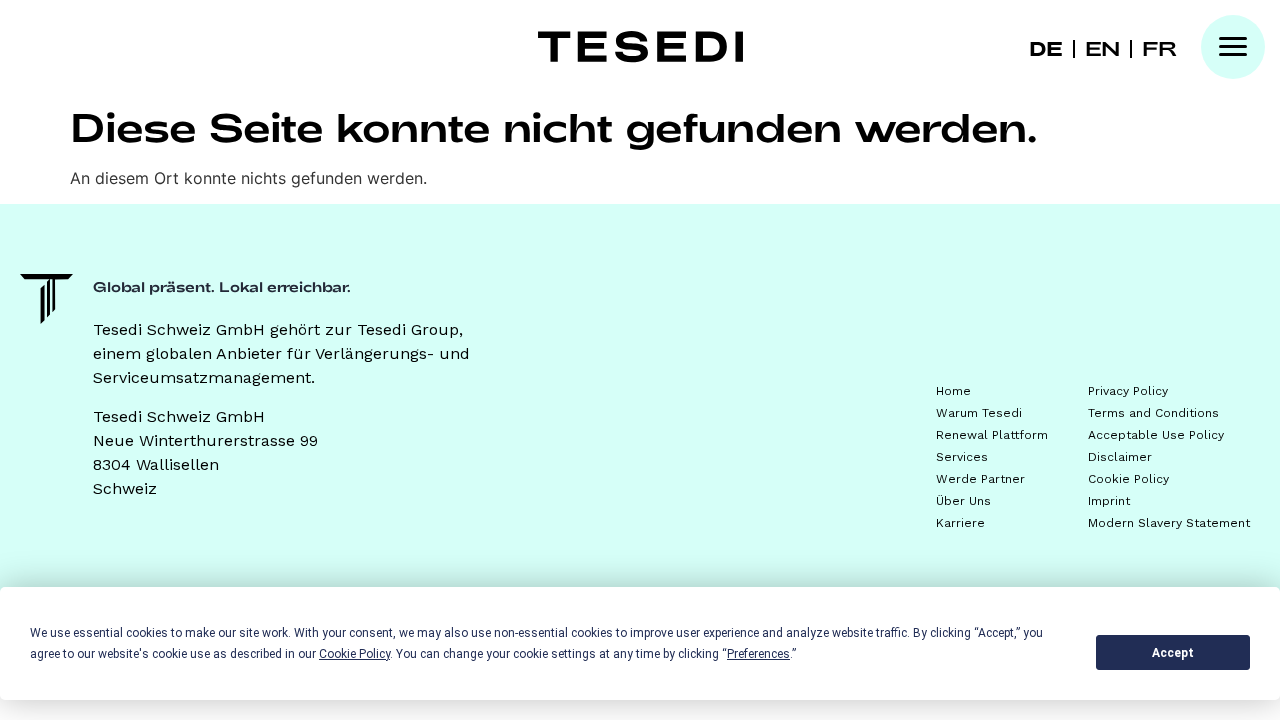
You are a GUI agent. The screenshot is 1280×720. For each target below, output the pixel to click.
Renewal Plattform (992, 435)
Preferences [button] (758, 654)
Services (962, 457)
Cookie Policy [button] (354, 654)
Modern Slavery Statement (1169, 523)
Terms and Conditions (1153, 413)
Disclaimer (1120, 457)
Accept (1173, 653)
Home (953, 391)
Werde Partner (980, 479)
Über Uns (963, 501)
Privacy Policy (1128, 391)
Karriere (960, 523)
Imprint (1109, 501)
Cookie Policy (1128, 479)
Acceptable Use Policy (1156, 435)
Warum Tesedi (979, 413)
